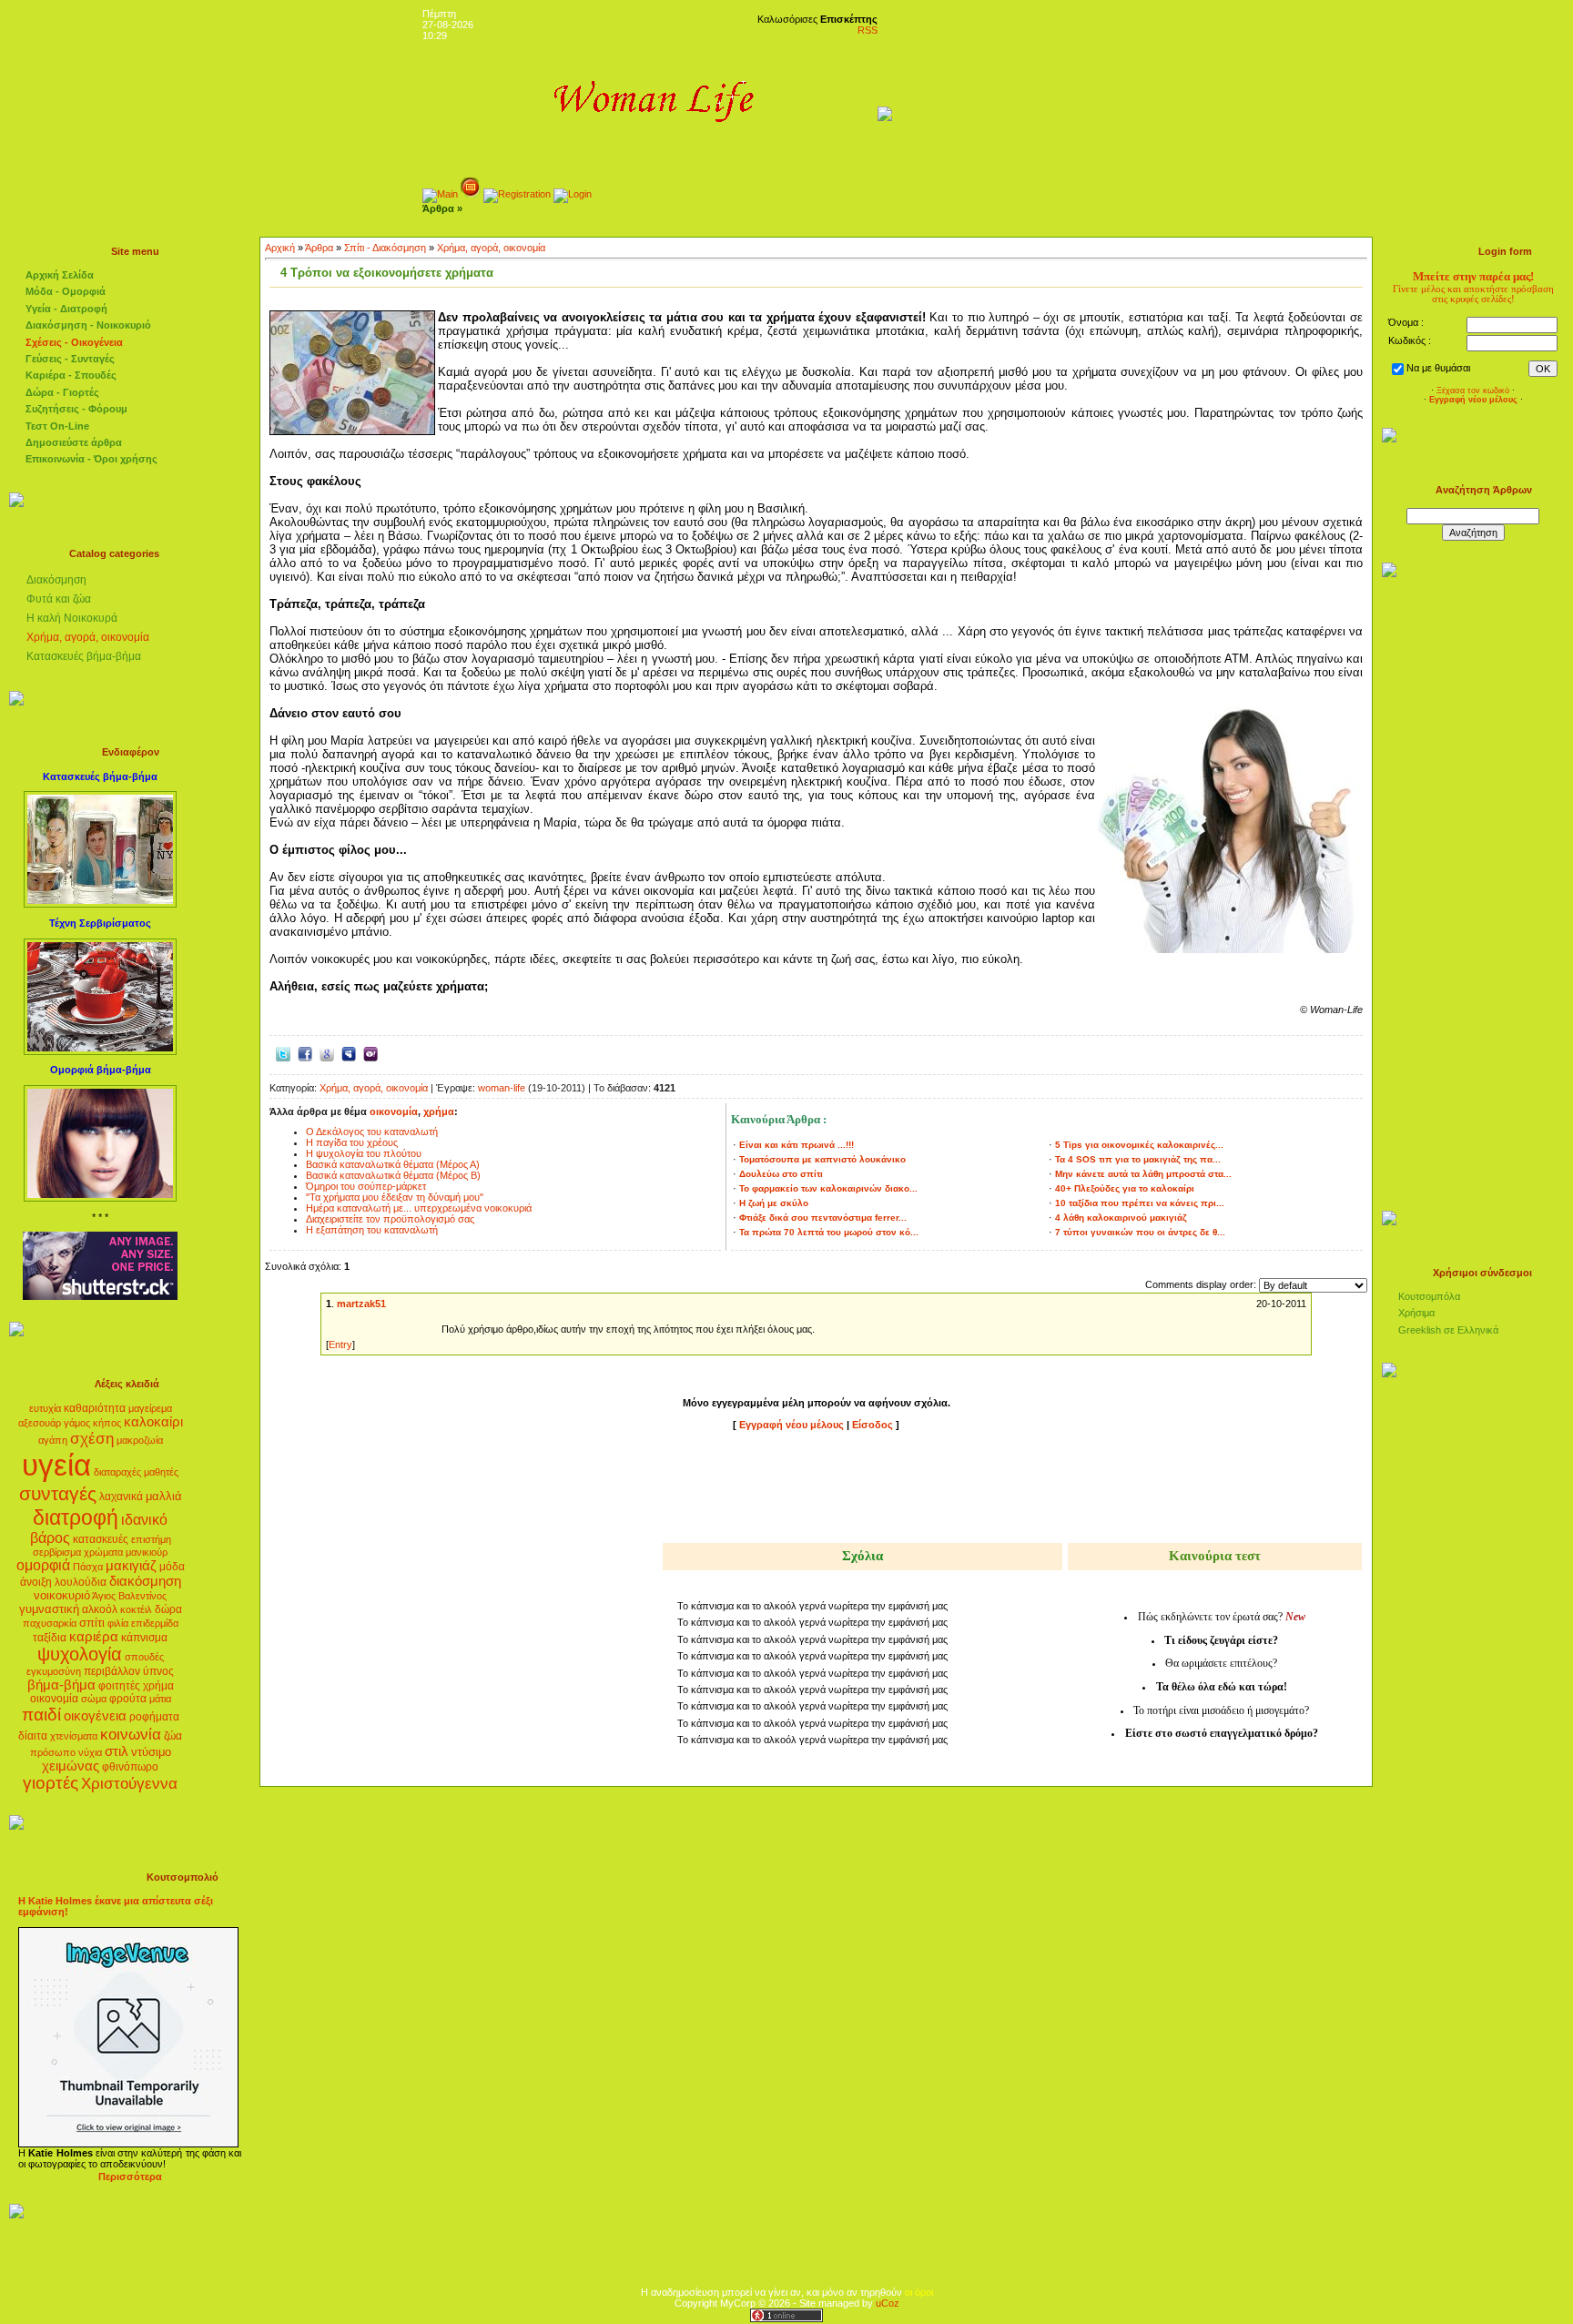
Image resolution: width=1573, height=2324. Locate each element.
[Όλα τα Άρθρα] (471, 194)
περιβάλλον (112, 1671)
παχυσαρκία (50, 1623)
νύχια (90, 1752)
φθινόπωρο (130, 1767)
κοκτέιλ (136, 1609)
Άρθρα (319, 248)
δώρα (168, 1609)
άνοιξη (36, 1582)
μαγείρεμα (150, 1408)
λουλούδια (81, 1582)
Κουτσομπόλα (1429, 1296)
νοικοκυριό (62, 1595)
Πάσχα (88, 1567)
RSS (868, 30)
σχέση (92, 1438)
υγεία (56, 1465)
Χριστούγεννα (129, 1783)
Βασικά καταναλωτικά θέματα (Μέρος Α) (393, 1164)
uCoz (888, 2303)
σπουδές (144, 1657)
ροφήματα (154, 1717)
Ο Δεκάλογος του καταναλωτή (372, 1132)
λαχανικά (121, 1497)
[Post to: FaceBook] (305, 1052)
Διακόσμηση (56, 580)
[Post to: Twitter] (283, 1052)
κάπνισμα (144, 1638)
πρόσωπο (53, 1752)
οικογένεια (95, 1716)
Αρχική (280, 248)
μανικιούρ (147, 1552)
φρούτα (128, 1699)
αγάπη (53, 1440)
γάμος (77, 1423)
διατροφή (76, 1517)
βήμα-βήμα (61, 1685)
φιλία (118, 1623)
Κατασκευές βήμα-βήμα (84, 656)
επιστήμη (151, 1539)
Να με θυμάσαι (1438, 368)
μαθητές (161, 1472)
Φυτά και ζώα (59, 599)
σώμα (94, 1699)
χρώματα (103, 1552)
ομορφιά (43, 1565)
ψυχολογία (80, 1654)
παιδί (41, 1715)
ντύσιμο (151, 1752)
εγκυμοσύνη (54, 1671)
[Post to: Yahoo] (370, 1052)
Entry (340, 1345)
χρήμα (158, 1686)
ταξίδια (50, 1638)
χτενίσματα (74, 1736)
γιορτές (51, 1783)
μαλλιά (164, 1496)
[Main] (440, 194)
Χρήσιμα (1416, 1313)
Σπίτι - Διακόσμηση (385, 248)
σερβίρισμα (57, 1552)
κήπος (107, 1423)
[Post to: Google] (327, 1052)
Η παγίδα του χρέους (352, 1142)
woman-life (502, 1088)
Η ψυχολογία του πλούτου (364, 1153)
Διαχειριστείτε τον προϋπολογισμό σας (390, 1219)
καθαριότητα (95, 1408)
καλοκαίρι (153, 1422)
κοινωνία (131, 1734)
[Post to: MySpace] (349, 1052)
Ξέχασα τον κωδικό (1473, 391)
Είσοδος (874, 1425)
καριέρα (94, 1637)
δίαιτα (33, 1736)
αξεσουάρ (40, 1423)
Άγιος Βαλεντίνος (129, 1596)
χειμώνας (71, 1766)
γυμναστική (49, 1609)
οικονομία (54, 1699)
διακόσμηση (145, 1581)
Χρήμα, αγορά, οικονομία (88, 637)
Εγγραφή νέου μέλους (792, 1425)
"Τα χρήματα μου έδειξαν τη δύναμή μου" (395, 1197)
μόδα (172, 1567)
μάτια (160, 1699)
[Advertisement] (817, 1490)
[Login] (573, 194)
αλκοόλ (100, 1609)
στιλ (117, 1751)
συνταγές (58, 1494)
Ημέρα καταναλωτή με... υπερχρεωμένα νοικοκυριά (419, 1208)
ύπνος (158, 1671)
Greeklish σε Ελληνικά (1448, 1330)
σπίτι (92, 1623)
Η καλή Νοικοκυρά (72, 618)
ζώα (173, 1736)
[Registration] (517, 194)
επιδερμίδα (155, 1623)
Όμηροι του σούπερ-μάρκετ (366, 1186)
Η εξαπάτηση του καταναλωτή (372, 1230)
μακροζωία (140, 1440)
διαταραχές (117, 1472)
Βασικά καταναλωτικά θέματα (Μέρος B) (393, 1175)
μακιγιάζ (131, 1566)
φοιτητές (119, 1686)
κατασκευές (101, 1539)
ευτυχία (45, 1408)
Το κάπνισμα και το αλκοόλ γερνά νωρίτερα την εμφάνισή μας (812, 1606)
